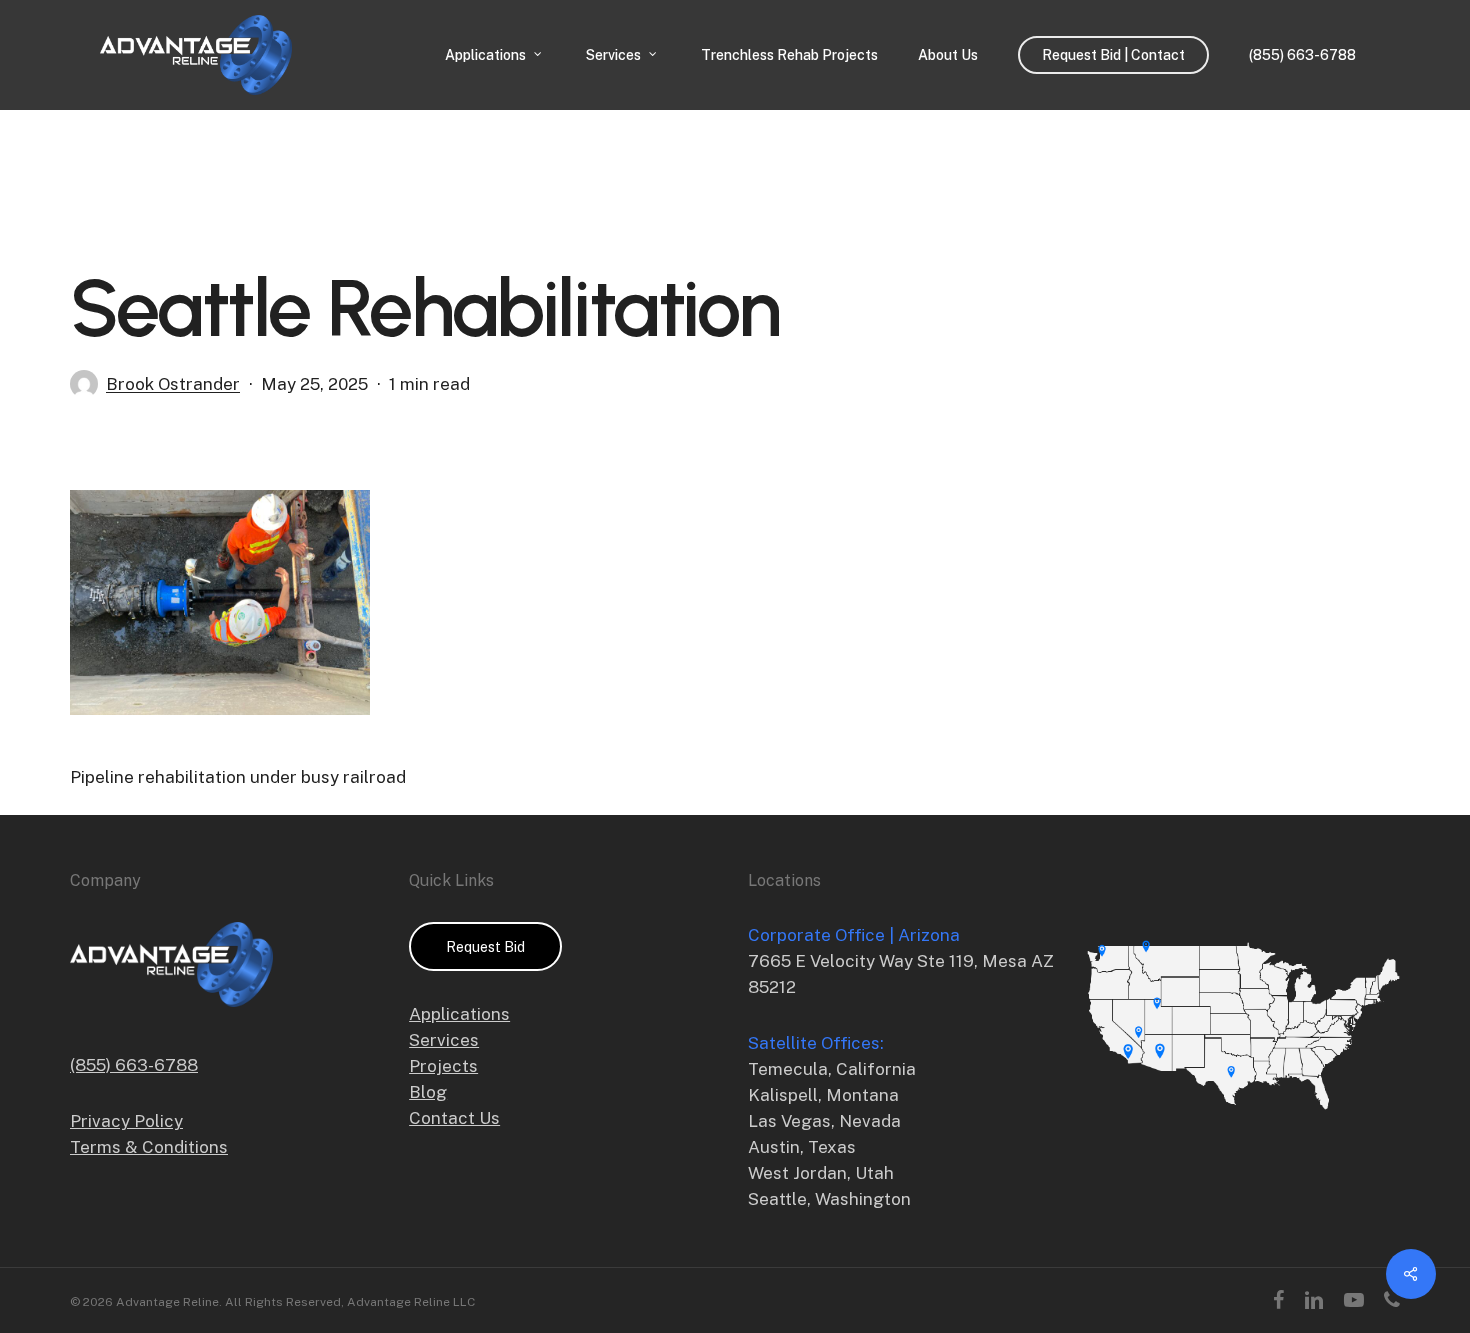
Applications (459, 1014)
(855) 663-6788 (134, 1065)
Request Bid (485, 947)
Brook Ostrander (173, 384)
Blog (428, 1092)
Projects (443, 1066)
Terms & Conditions (149, 1147)
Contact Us (454, 1118)
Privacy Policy (126, 1121)
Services (444, 1040)
